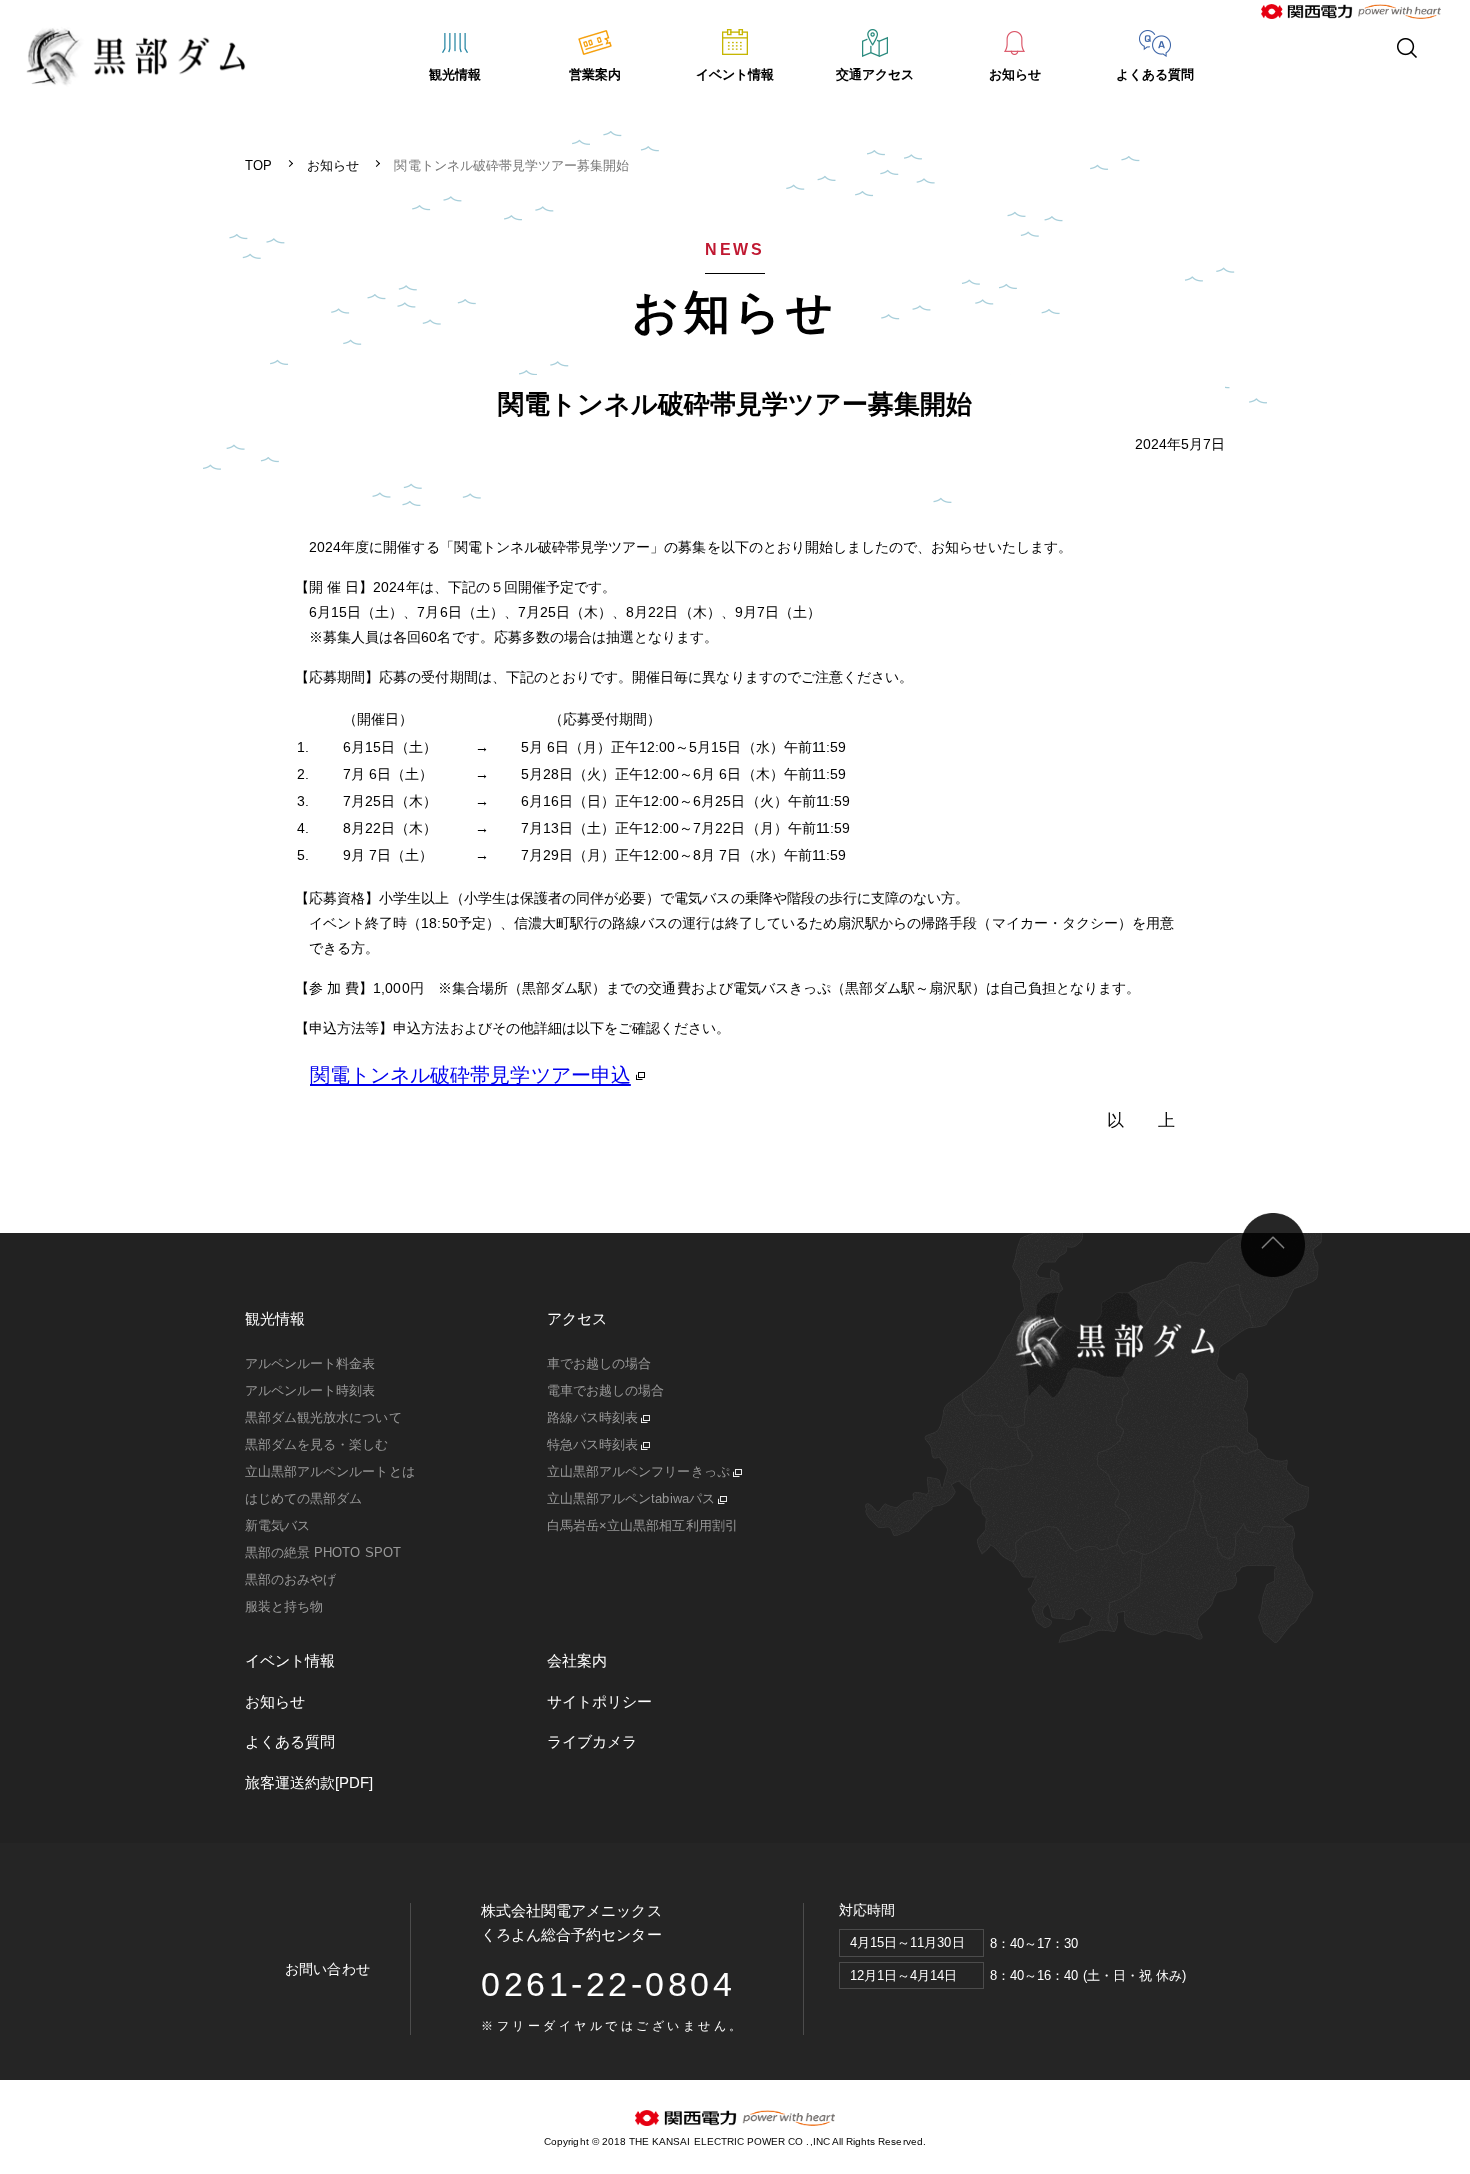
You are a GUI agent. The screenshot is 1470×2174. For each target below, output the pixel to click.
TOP (258, 165)
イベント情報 (735, 74)
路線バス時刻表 (592, 1417)
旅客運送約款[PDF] (309, 1782)
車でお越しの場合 (599, 1363)
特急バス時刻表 (592, 1444)
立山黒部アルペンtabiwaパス (631, 1498)
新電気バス (277, 1525)
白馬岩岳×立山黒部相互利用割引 (642, 1525)
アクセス (577, 1318)
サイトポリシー (599, 1701)
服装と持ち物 (284, 1606)
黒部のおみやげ (290, 1579)
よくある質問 (1155, 74)
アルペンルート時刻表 (310, 1390)
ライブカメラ (592, 1741)
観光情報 (455, 74)
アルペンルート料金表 (310, 1363)
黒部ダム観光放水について (323, 1417)
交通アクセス (875, 74)
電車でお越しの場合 (605, 1390)
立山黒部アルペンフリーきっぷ (638, 1471)
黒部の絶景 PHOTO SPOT (323, 1552)
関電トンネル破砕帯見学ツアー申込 (470, 1075)
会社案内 (577, 1660)
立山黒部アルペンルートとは (330, 1471)
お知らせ (1015, 74)
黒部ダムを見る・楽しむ (317, 1444)
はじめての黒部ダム (303, 1498)
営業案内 (595, 74)
